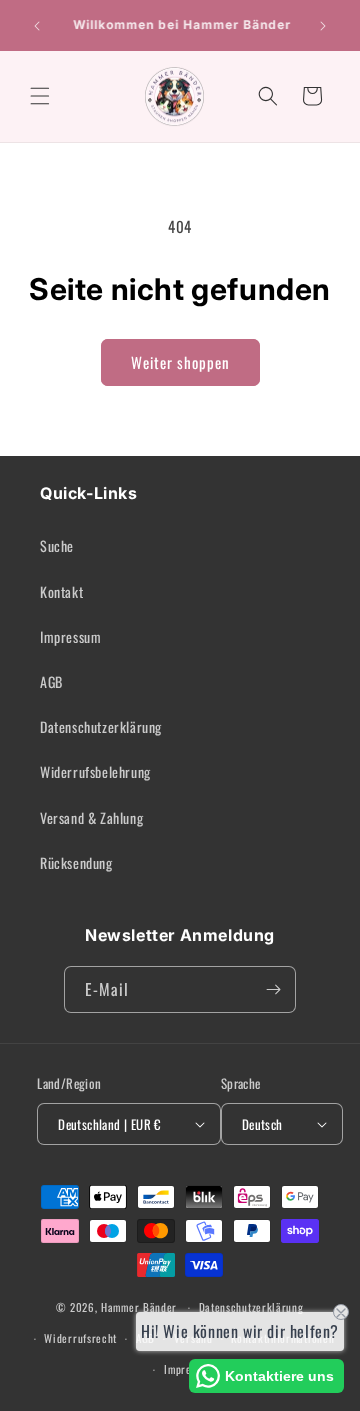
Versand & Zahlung (91, 817)
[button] (40, 96)
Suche (57, 545)
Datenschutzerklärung (101, 726)
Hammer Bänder (139, 1307)
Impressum (70, 636)
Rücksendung (76, 862)
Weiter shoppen (180, 362)
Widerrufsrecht (80, 1338)
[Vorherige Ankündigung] (37, 26)
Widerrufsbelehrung (95, 771)
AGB (51, 681)
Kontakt (61, 591)
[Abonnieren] (273, 989)
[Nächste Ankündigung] (323, 26)
